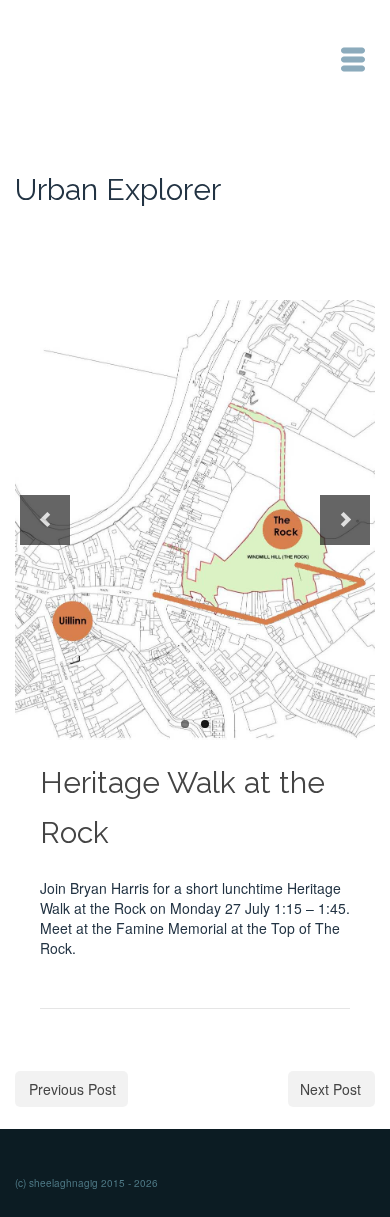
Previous (45, 520)
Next (345, 520)
